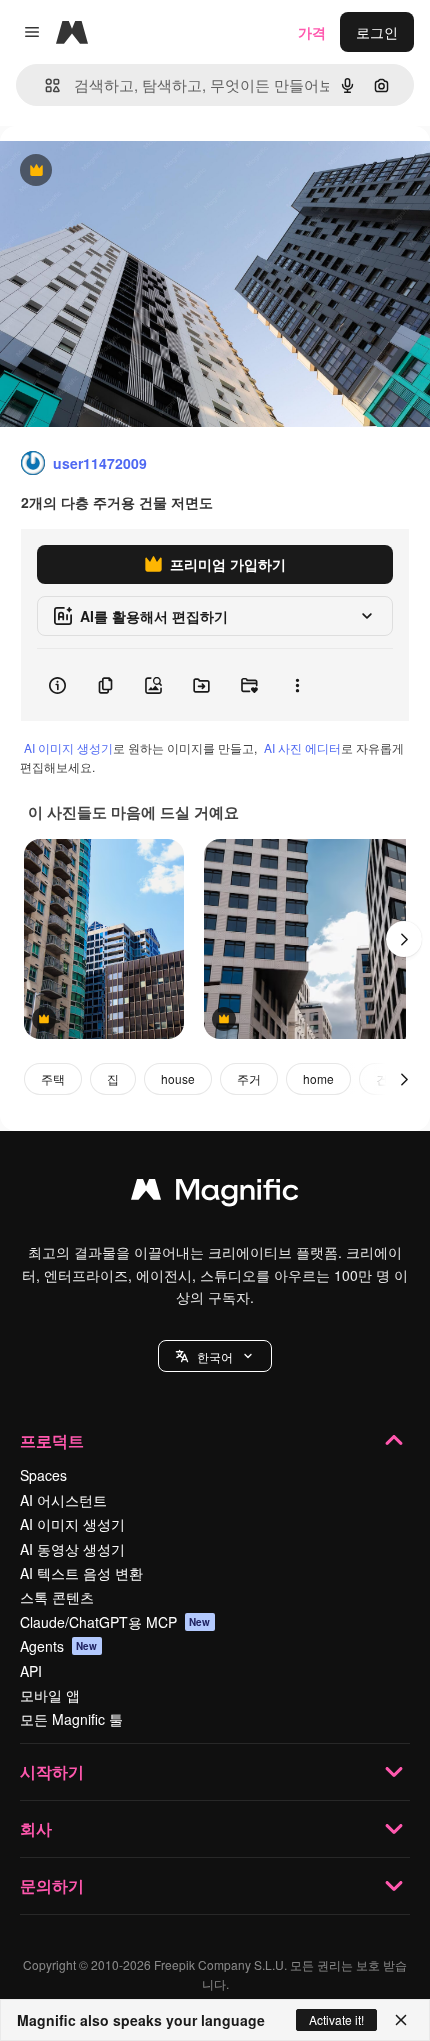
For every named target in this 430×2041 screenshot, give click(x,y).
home (318, 1078)
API (31, 1671)
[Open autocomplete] (44, 85)
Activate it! (336, 2019)
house (178, 1078)
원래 (115, 171)
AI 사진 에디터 (302, 747)
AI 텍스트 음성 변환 (81, 1573)
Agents (59, 1646)
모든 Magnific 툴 (71, 1719)
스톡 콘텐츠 (57, 1597)
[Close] (401, 2020)
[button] (215, 1356)
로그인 (377, 32)
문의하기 (52, 1885)
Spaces (43, 1475)
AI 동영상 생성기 (72, 1549)
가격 (312, 32)
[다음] (404, 939)
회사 (36, 1828)
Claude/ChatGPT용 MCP (115, 1622)
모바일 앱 (50, 1695)
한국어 (215, 1356)
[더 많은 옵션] (297, 685)
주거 (249, 1078)
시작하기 (52, 1771)
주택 (53, 1078)
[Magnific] (215, 1194)
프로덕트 (52, 1440)
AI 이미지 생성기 (68, 747)
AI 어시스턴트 (63, 1500)
